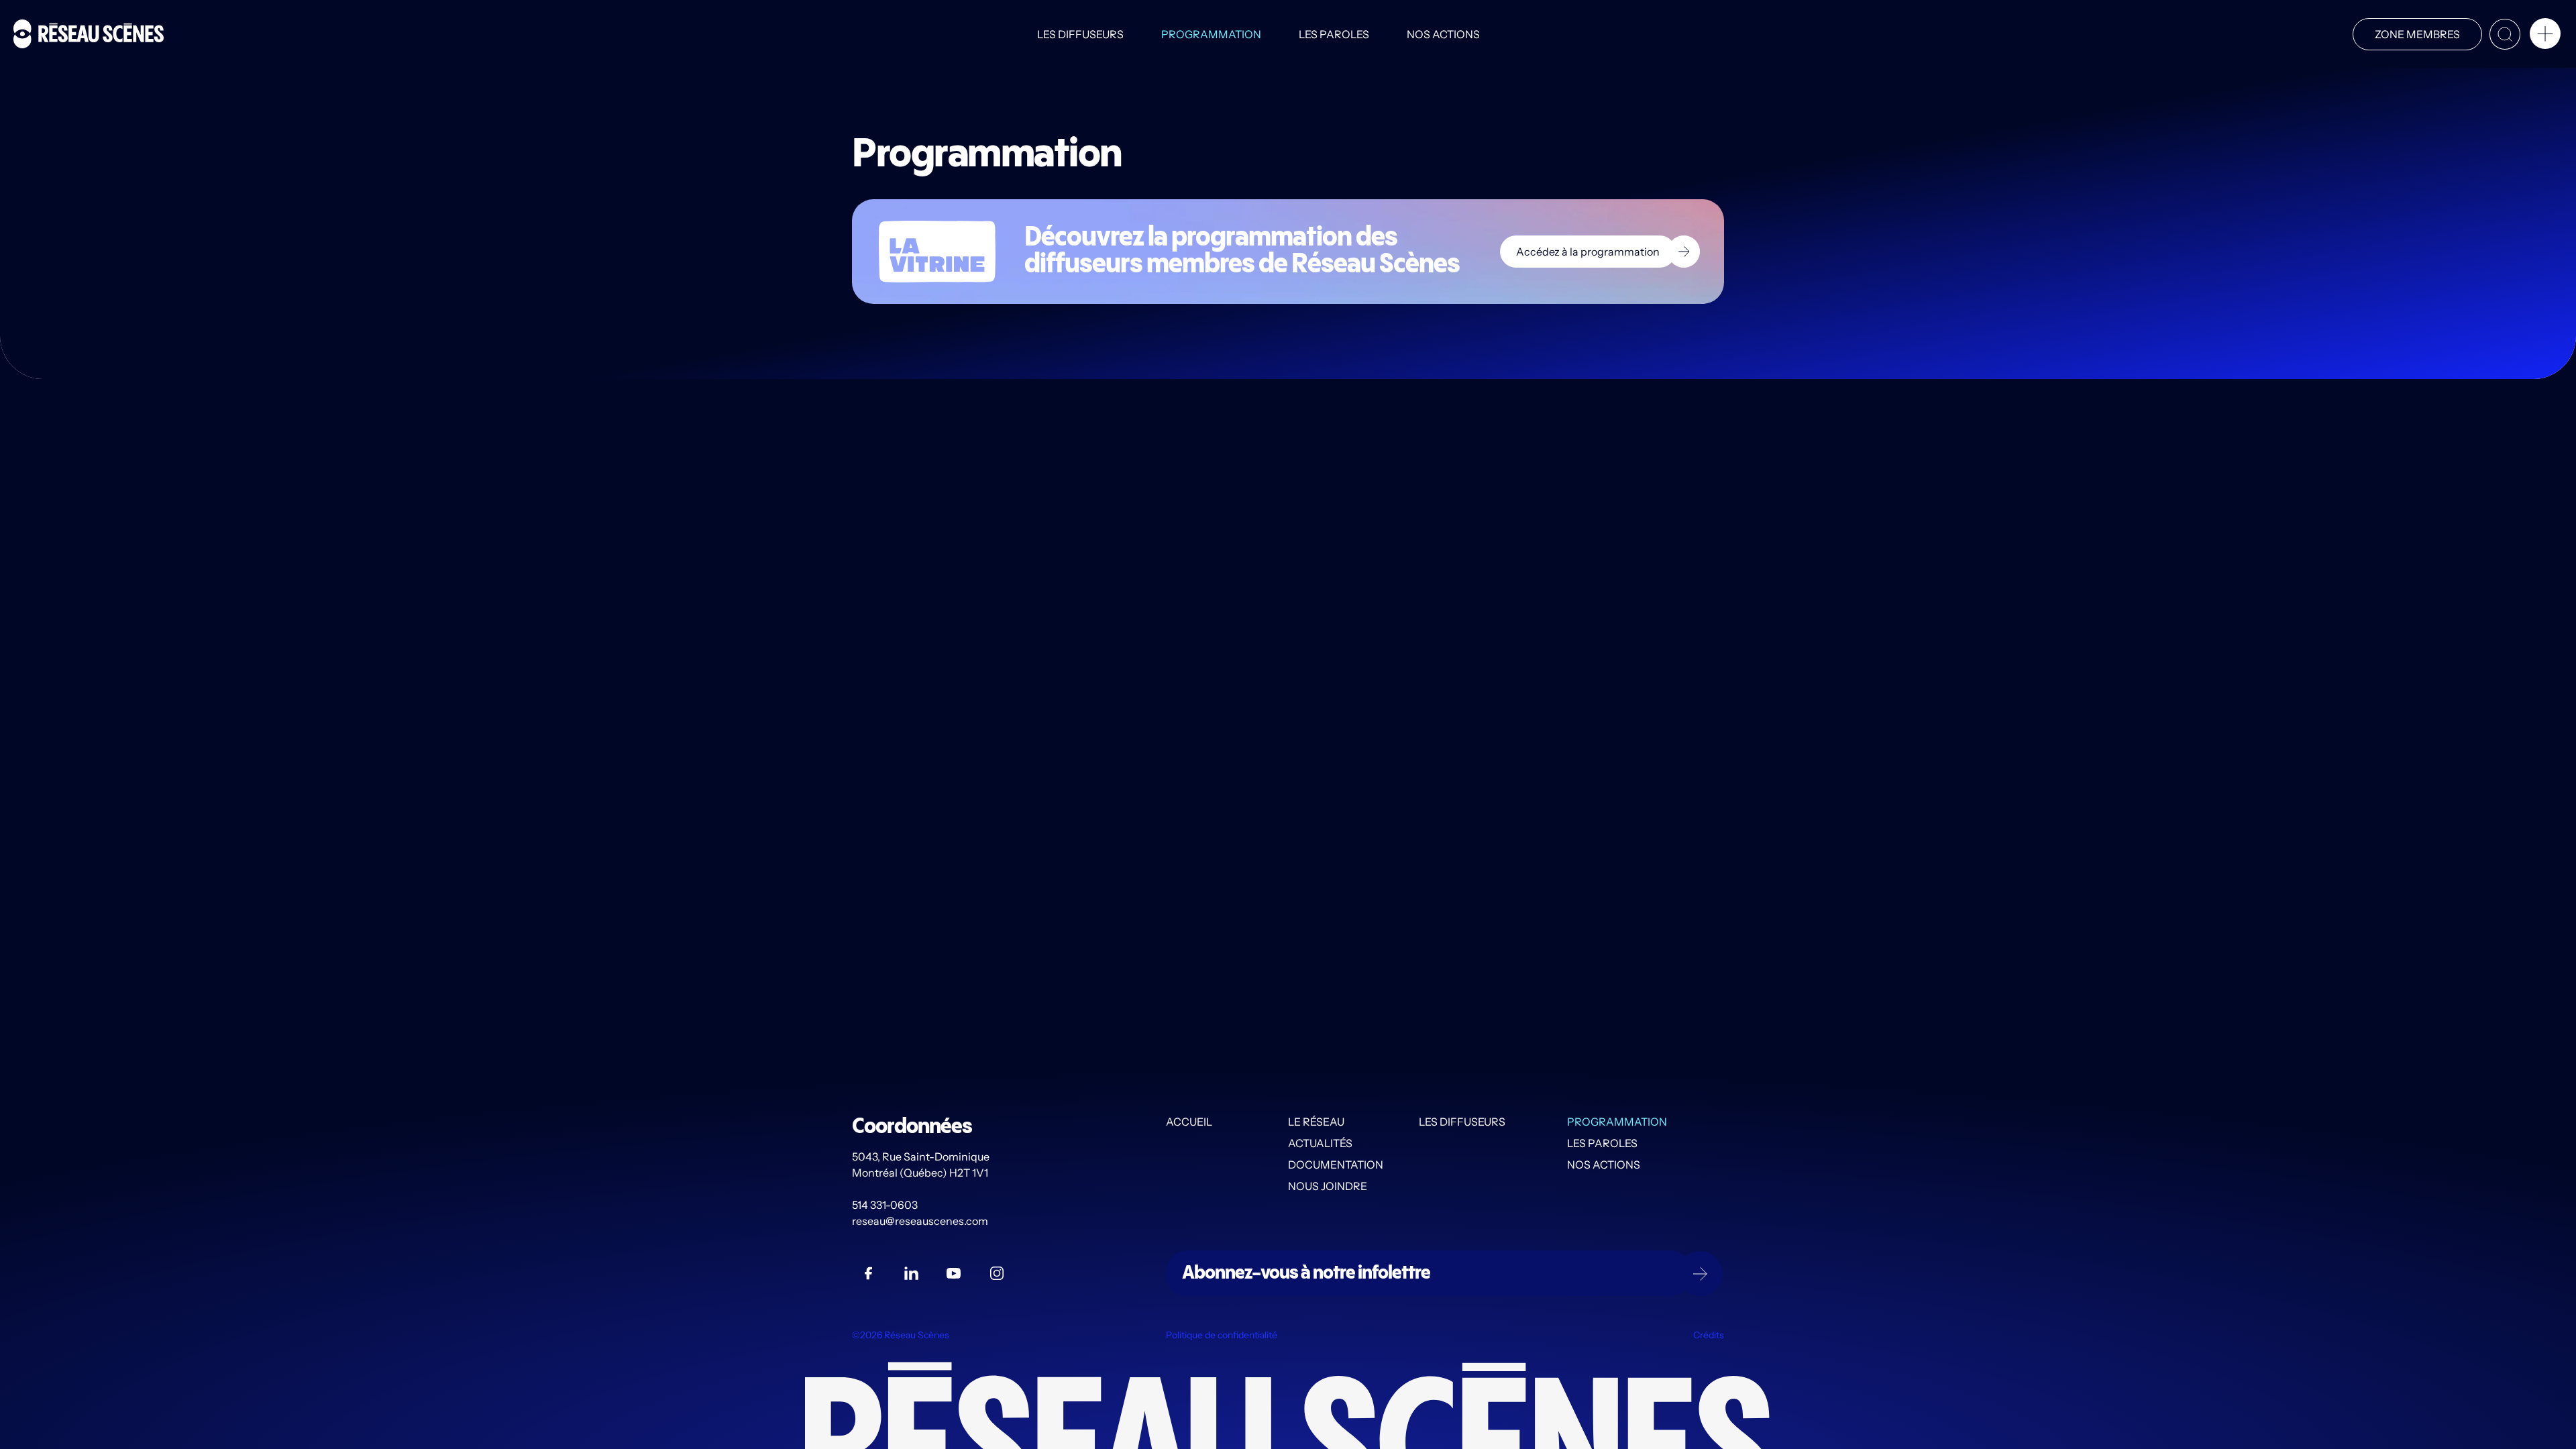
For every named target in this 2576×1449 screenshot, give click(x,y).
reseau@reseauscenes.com (921, 1221)
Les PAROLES (1334, 34)
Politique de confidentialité (1222, 1335)
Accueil (1189, 1122)
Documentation (1336, 1165)
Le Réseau (1316, 1122)
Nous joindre (1328, 1186)
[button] (2545, 36)
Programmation (1211, 34)
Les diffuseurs (1080, 34)
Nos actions (1443, 34)
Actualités (1320, 1143)
